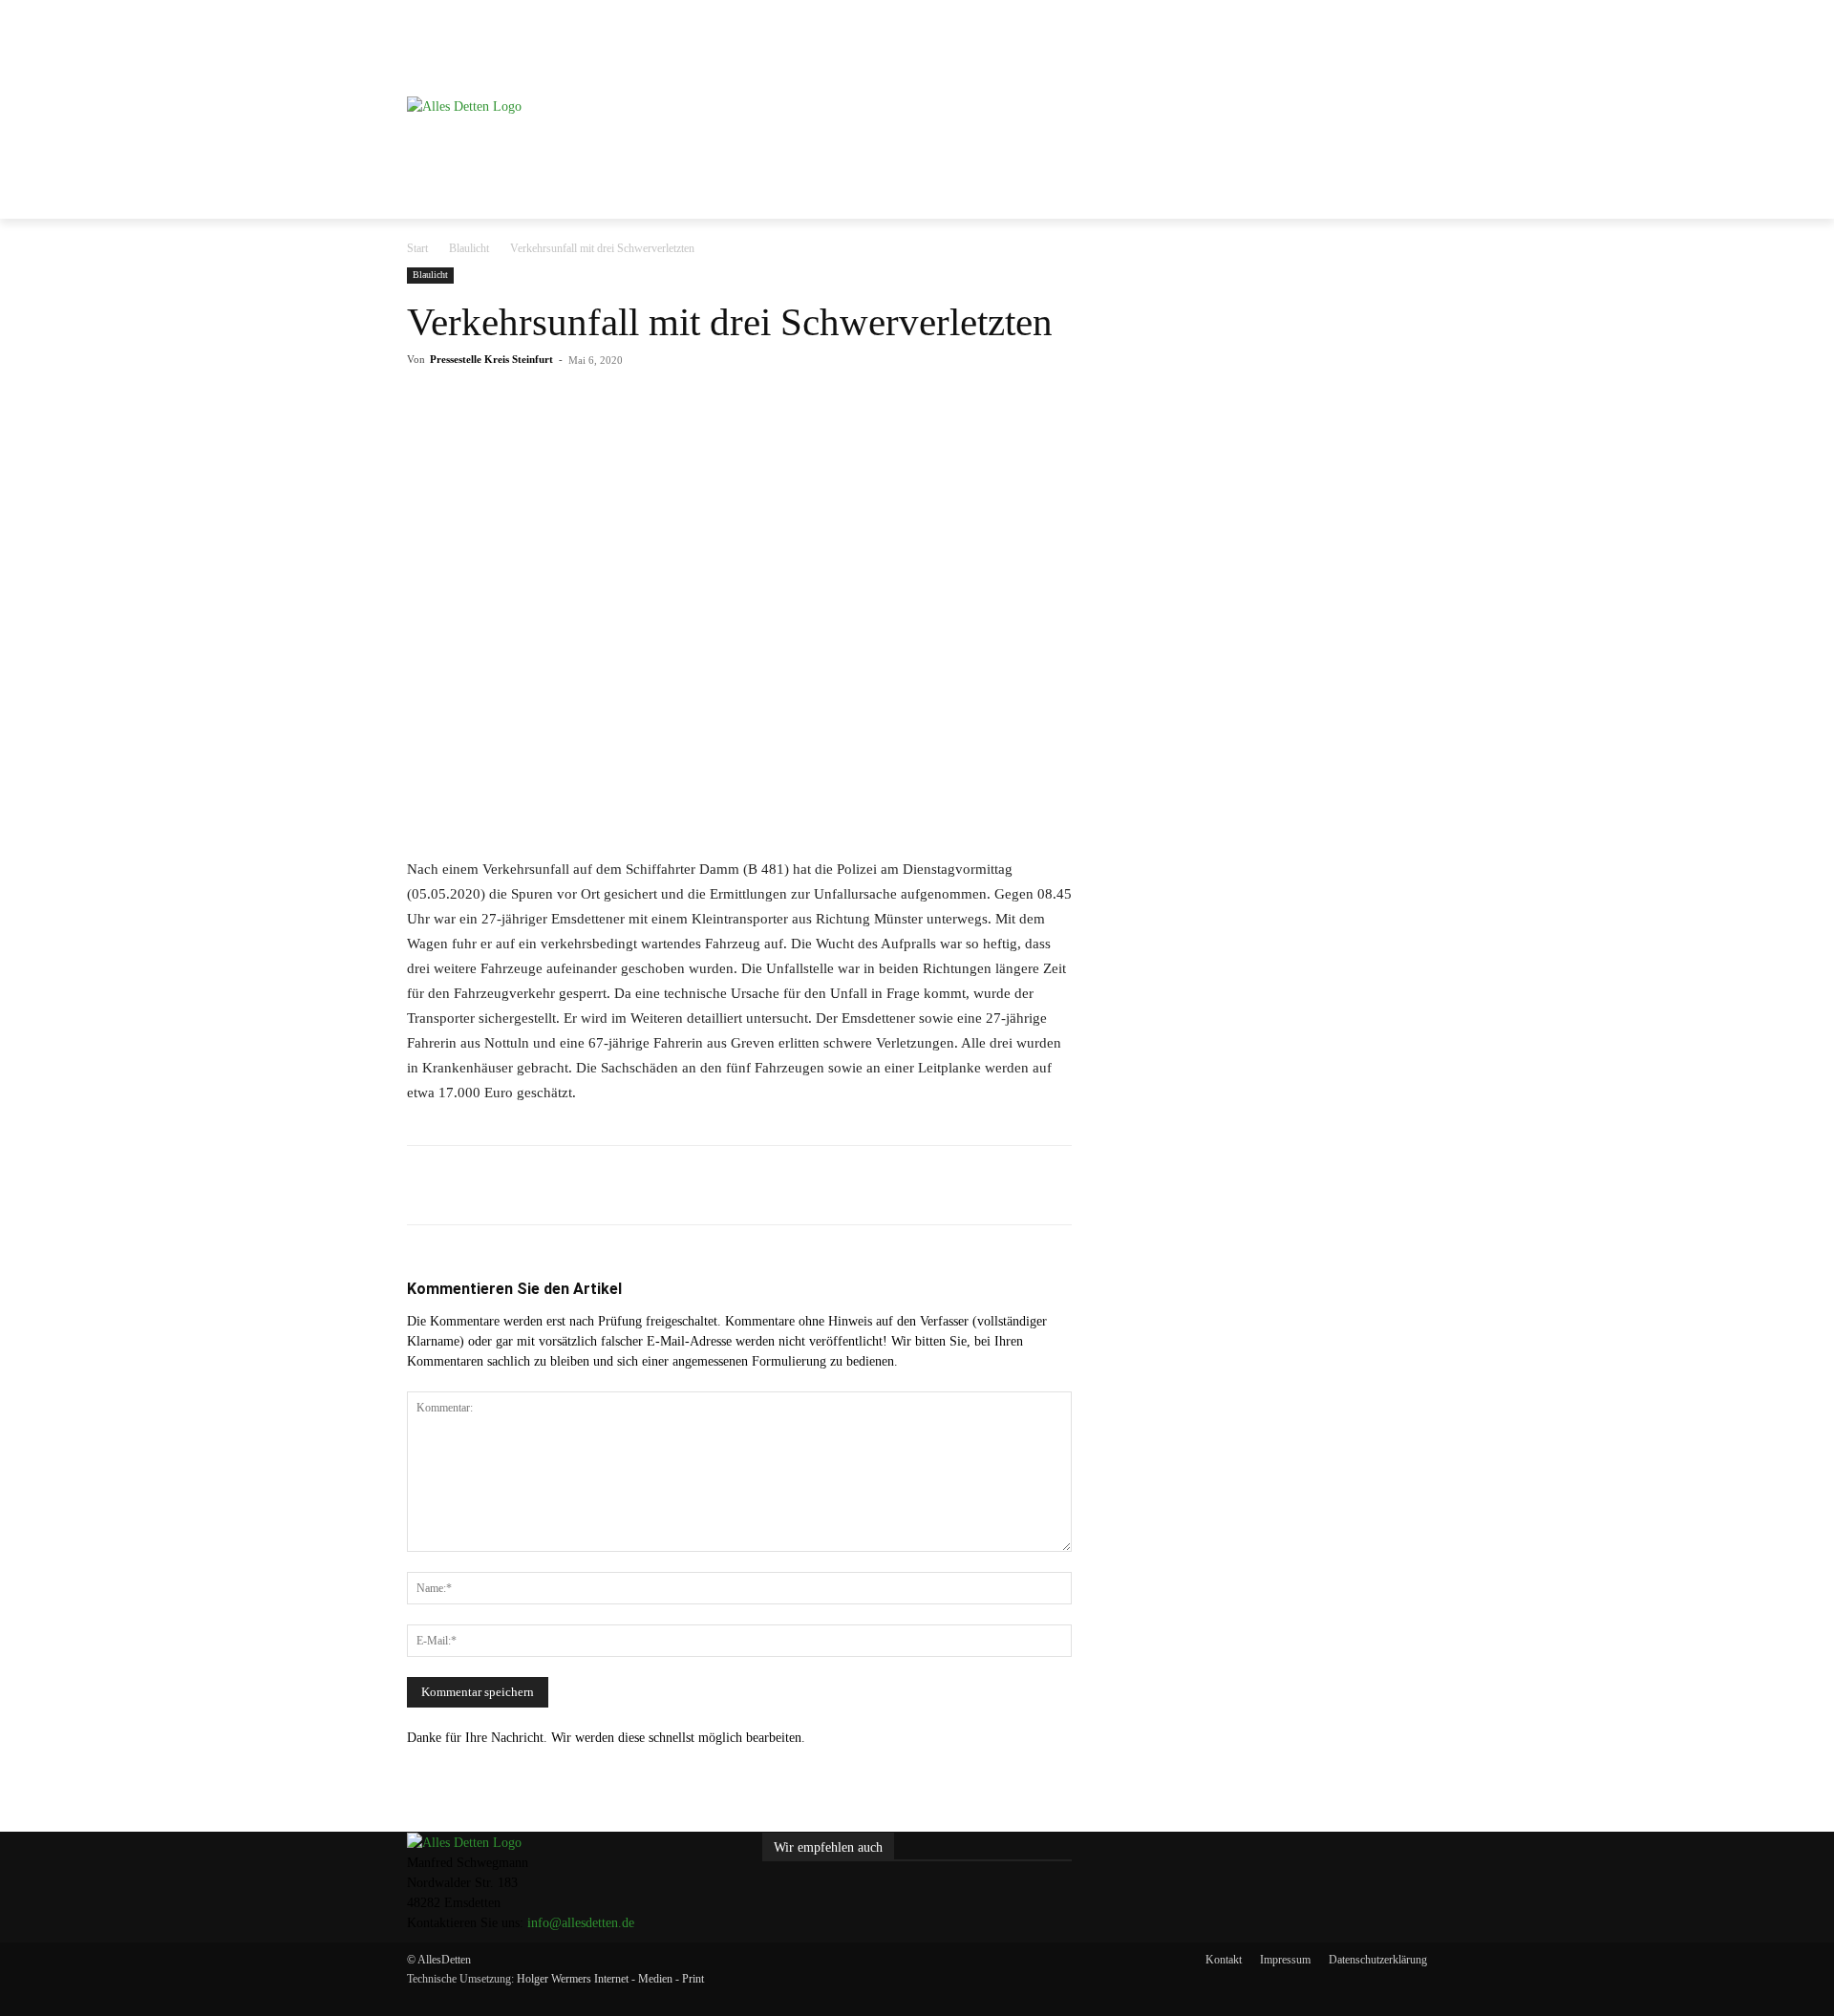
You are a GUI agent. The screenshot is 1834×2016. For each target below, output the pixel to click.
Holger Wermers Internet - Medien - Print (610, 1979)
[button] (1404, 45)
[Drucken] (762, 403)
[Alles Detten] (568, 130)
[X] (586, 403)
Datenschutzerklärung (1378, 1960)
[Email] (718, 403)
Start (417, 248)
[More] (807, 403)
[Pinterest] (630, 403)
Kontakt (1224, 1960)
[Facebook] (543, 403)
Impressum (1285, 1960)
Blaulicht (469, 248)
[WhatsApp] (674, 403)
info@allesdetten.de (581, 1923)
